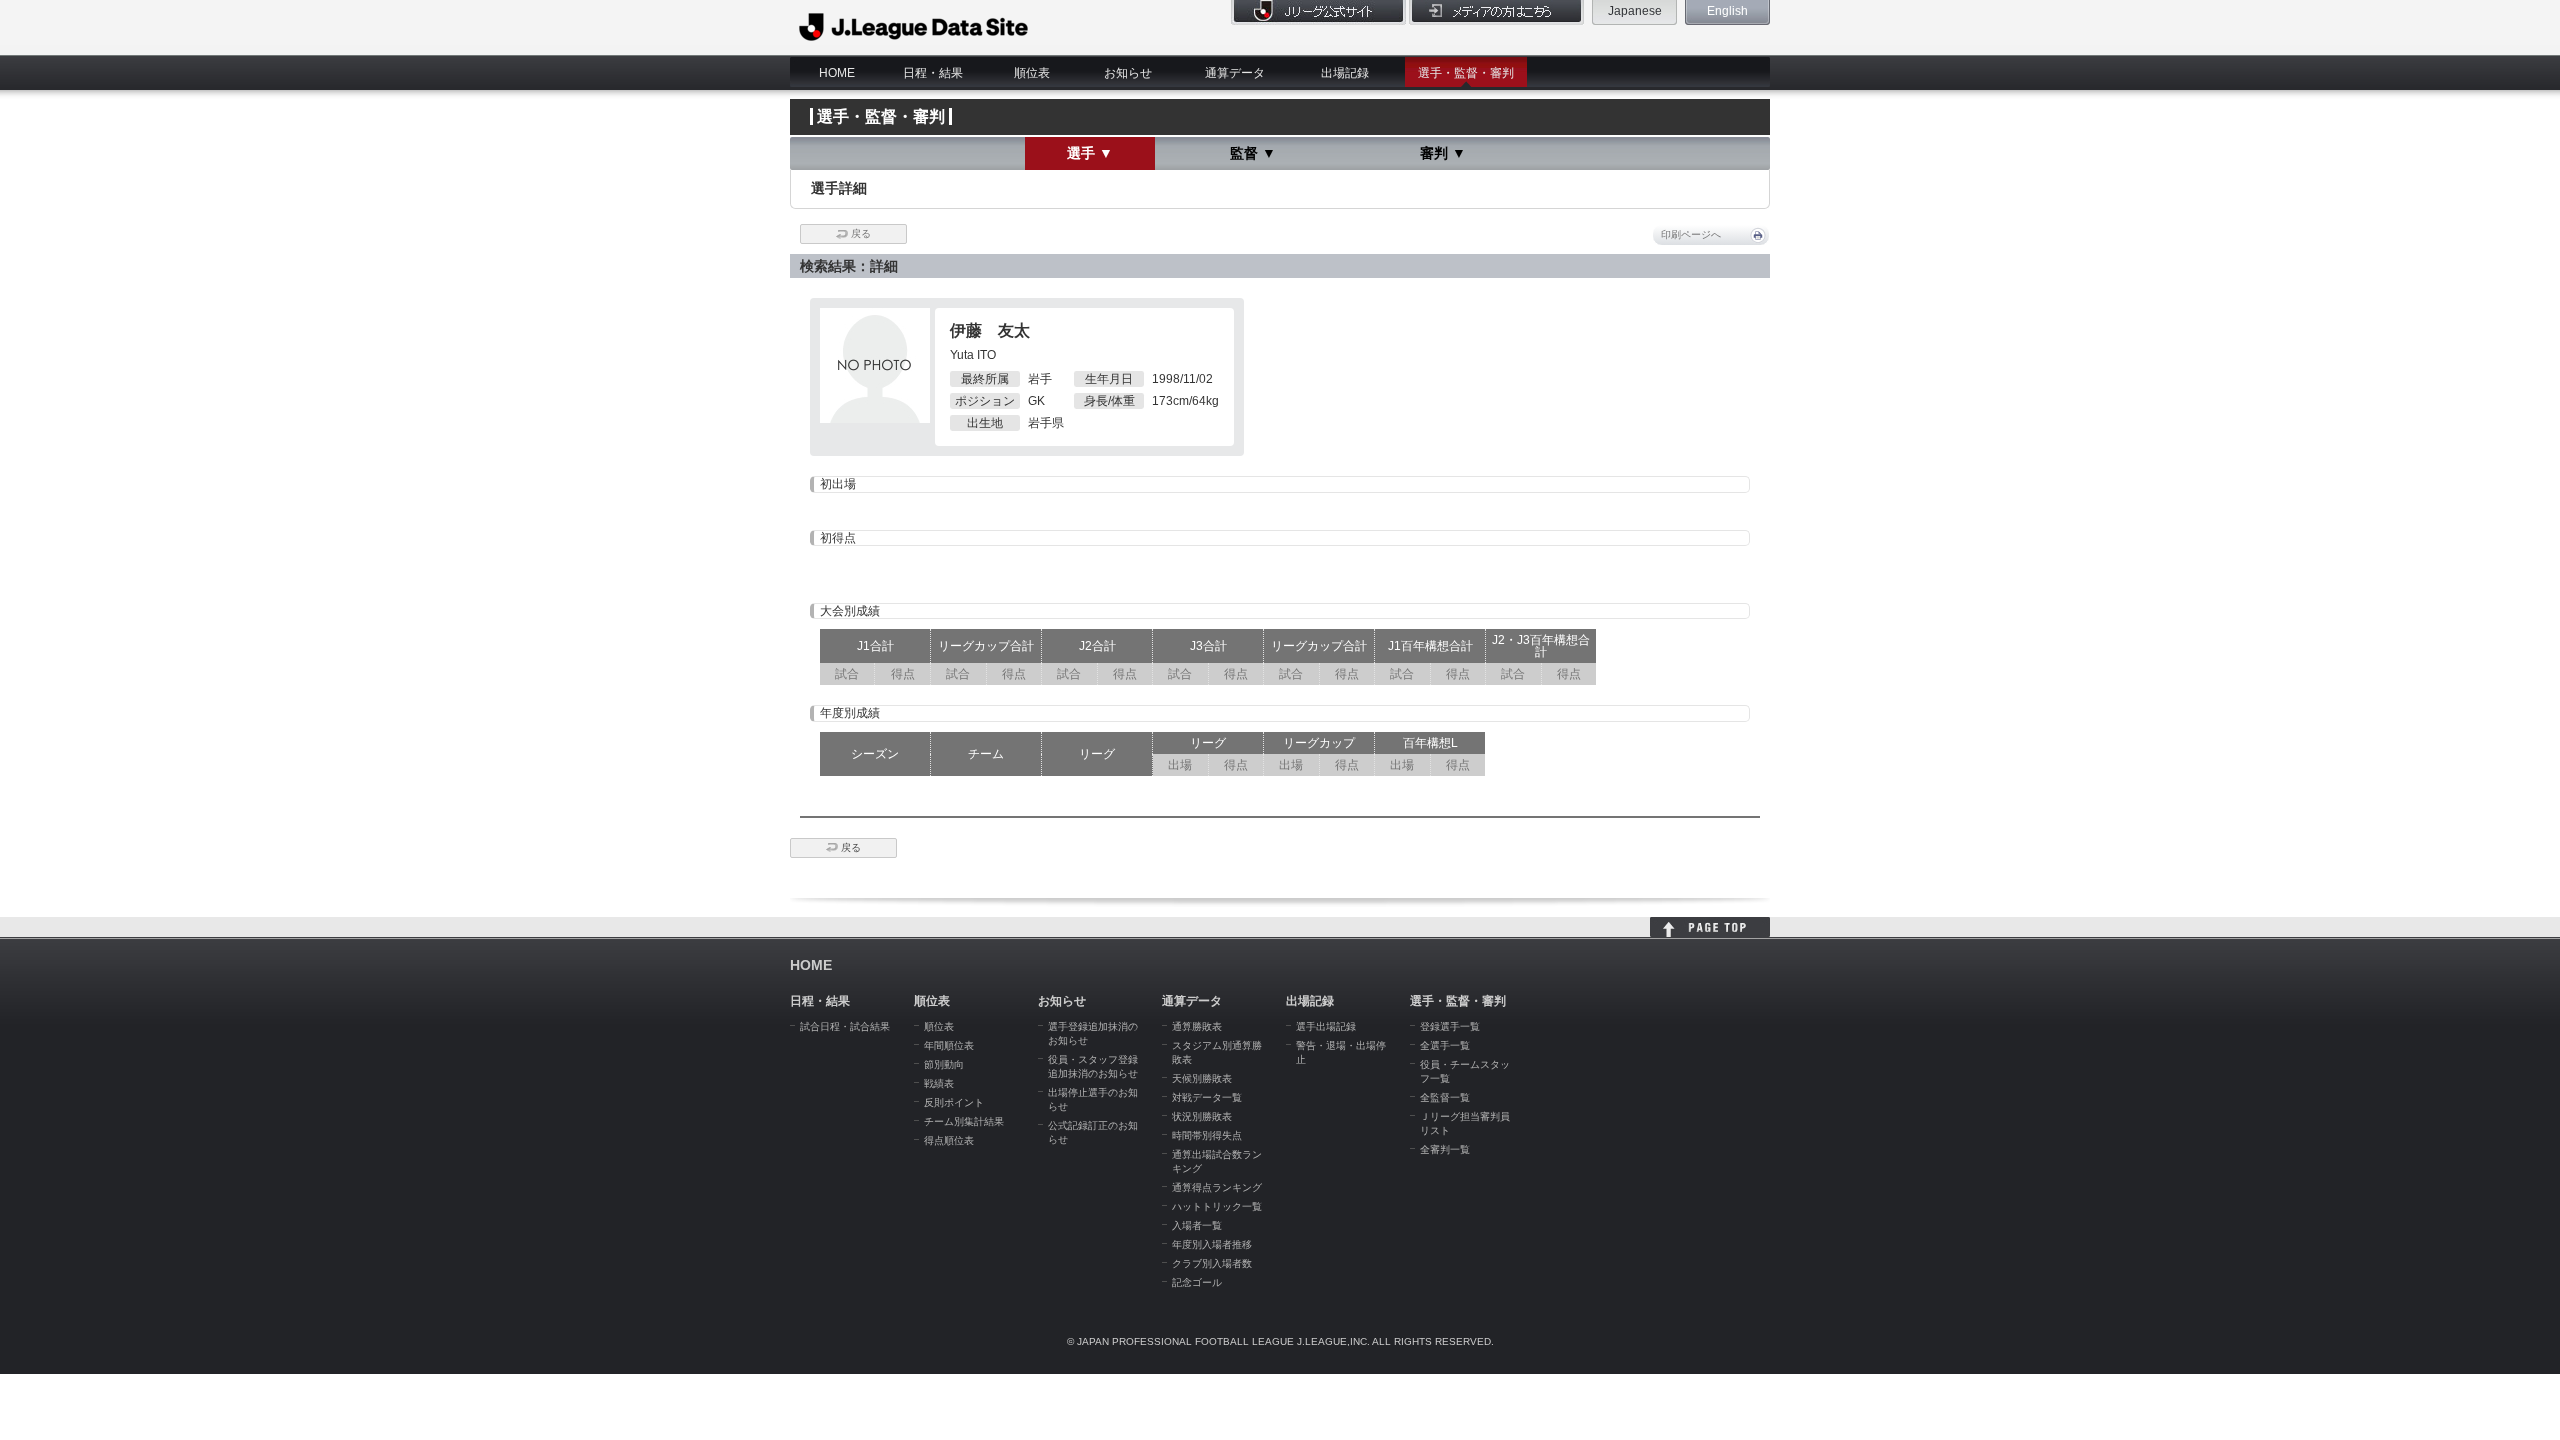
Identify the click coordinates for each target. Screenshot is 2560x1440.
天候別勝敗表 (1202, 1078)
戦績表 (939, 1083)
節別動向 (944, 1064)
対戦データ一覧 (1207, 1097)
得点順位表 (949, 1140)
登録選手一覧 (1450, 1026)
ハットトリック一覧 (1217, 1206)
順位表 (1032, 73)
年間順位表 (949, 1045)
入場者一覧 (1197, 1225)
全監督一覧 (1445, 1097)
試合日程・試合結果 (845, 1026)
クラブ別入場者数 (1212, 1263)
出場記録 (1345, 73)
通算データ (1235, 73)
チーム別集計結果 (964, 1121)
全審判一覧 (1445, 1149)
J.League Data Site (914, 27)
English (1727, 11)
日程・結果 (933, 73)
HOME (837, 73)
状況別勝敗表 (1202, 1116)
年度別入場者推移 (1212, 1244)
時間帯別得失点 (1207, 1135)
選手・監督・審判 (1466, 73)
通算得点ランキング (1217, 1187)
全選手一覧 (1445, 1045)
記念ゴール (1197, 1282)
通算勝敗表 (1197, 1026)
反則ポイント (954, 1102)
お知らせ (1128, 73)
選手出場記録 (1326, 1026)
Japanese (1635, 11)
